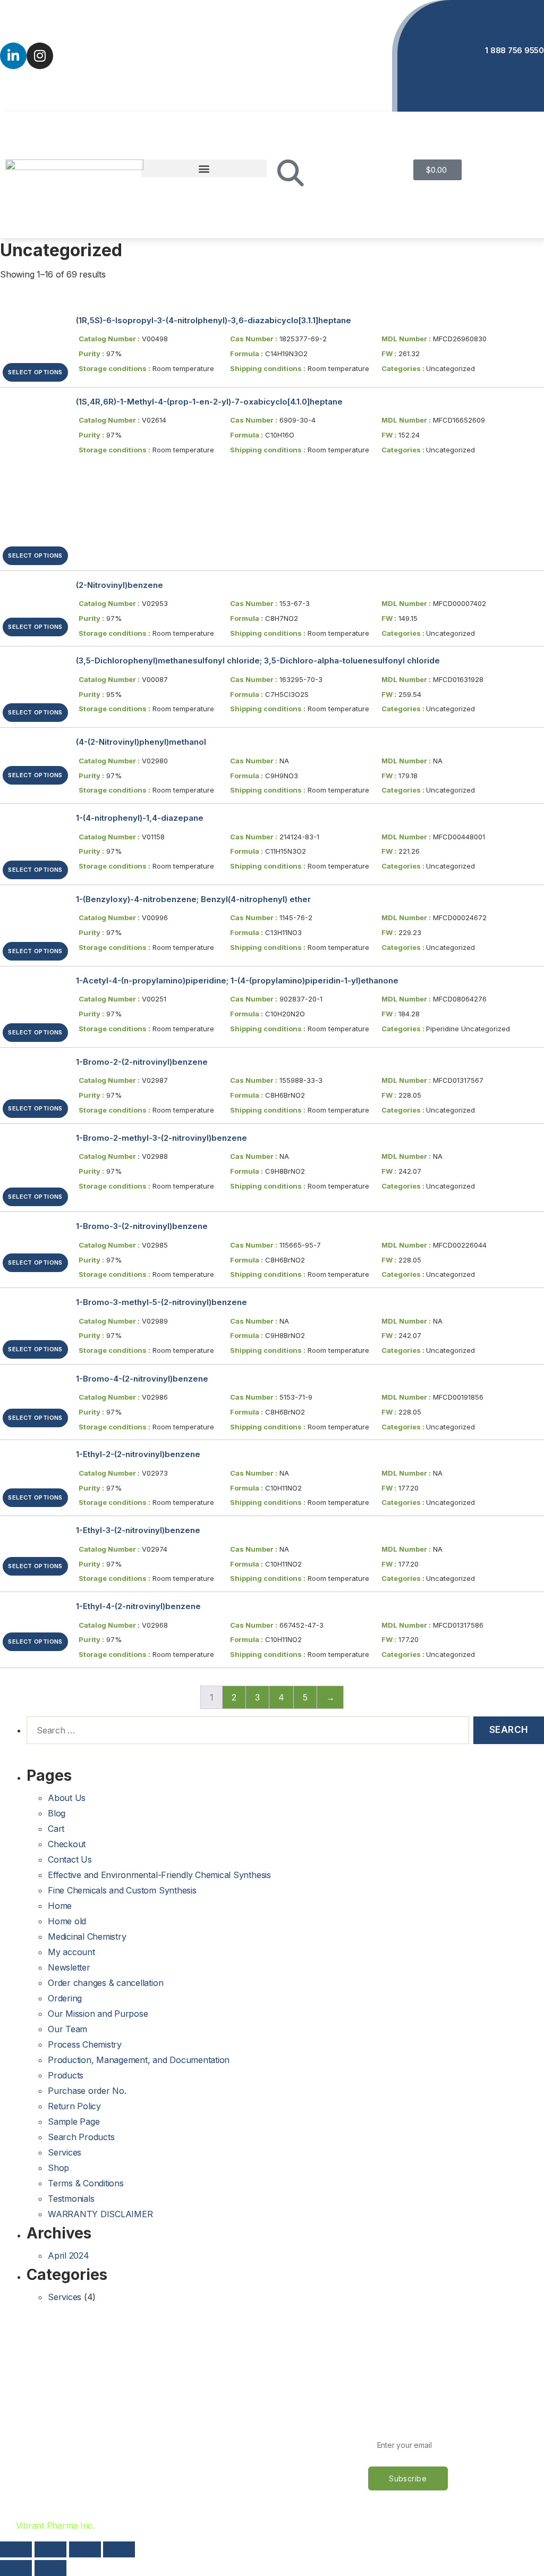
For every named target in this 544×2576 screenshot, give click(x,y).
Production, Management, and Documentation (139, 2060)
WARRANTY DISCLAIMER (100, 2214)
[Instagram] (40, 56)
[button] (204, 168)
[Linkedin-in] (13, 56)
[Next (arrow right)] (50, 2568)
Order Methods (216, 2396)
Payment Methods (222, 2415)
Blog (57, 1813)
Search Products (81, 2137)
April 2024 (69, 2255)
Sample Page (74, 2122)
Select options (35, 372)
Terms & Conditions (86, 2183)
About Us (67, 1798)
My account (71, 1952)
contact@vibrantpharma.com (307, 50)
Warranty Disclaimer (226, 2471)
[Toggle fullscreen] (85, 2549)
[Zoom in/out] (119, 2549)
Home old (67, 1921)
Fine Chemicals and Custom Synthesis (122, 1890)
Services (65, 2152)
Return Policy (74, 2106)
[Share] (50, 2549)
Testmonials (71, 2199)
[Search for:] (246, 1732)
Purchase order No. (87, 2091)
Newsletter (69, 1967)
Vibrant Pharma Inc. (55, 2526)
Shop (58, 2168)
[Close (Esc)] (16, 2549)
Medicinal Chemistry (87, 1937)
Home (60, 1906)
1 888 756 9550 (515, 50)
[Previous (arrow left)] (16, 2568)
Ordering (65, 1998)
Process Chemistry (85, 2044)
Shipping (203, 2434)
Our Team (67, 2029)
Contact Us (70, 1859)
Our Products (32, 2452)
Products (66, 2075)
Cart (56, 1829)
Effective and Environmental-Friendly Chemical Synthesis (159, 1875)
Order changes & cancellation (105, 1983)
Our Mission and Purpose (98, 2014)
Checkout (67, 1844)
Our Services (31, 2434)
